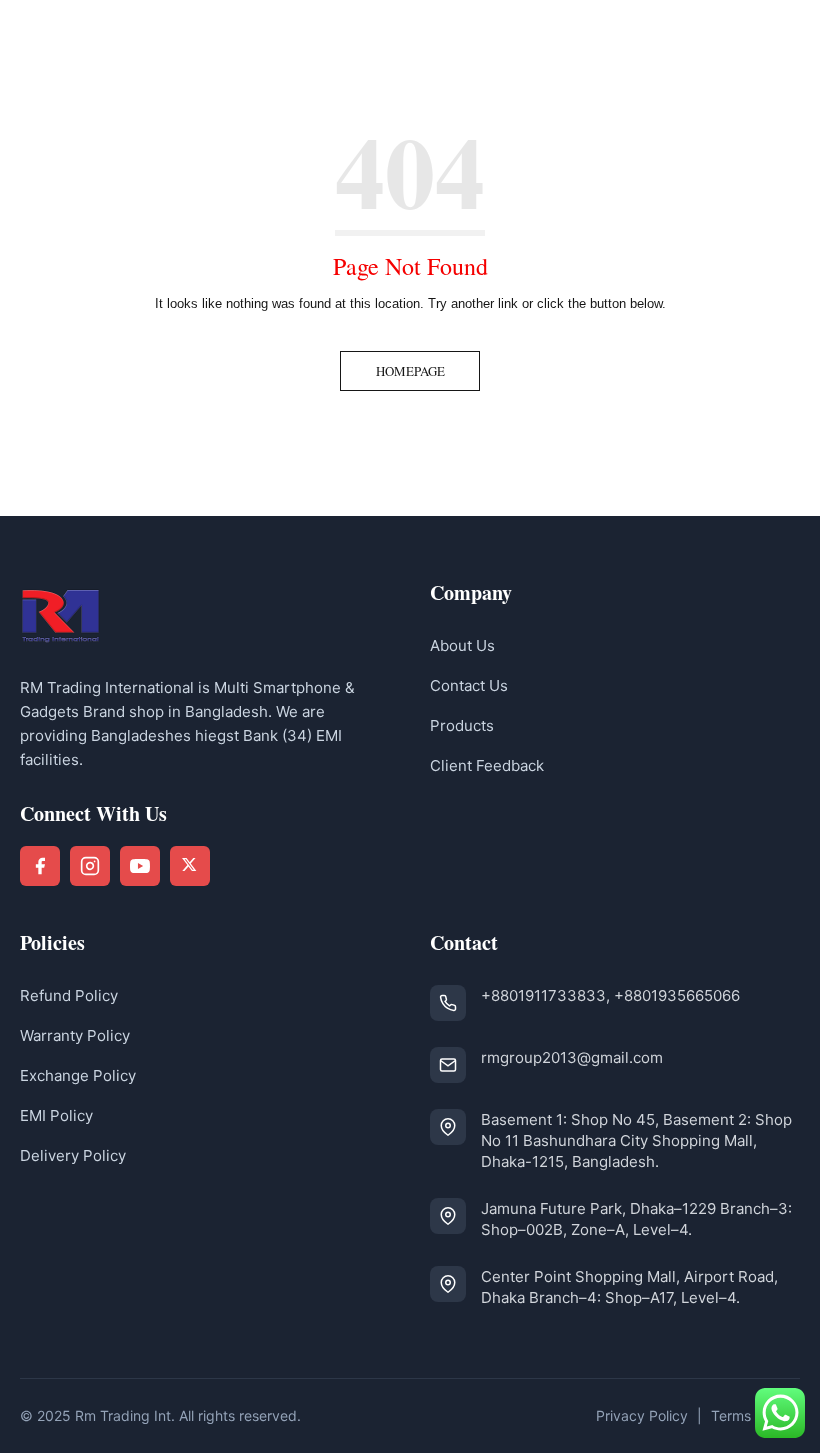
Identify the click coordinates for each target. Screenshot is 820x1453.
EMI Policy (56, 1115)
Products (462, 725)
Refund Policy (69, 995)
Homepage (410, 371)
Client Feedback (487, 765)
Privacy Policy (642, 1415)
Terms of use (753, 1415)
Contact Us (469, 685)
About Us (462, 645)
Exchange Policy (78, 1075)
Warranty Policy (75, 1035)
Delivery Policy (73, 1155)
